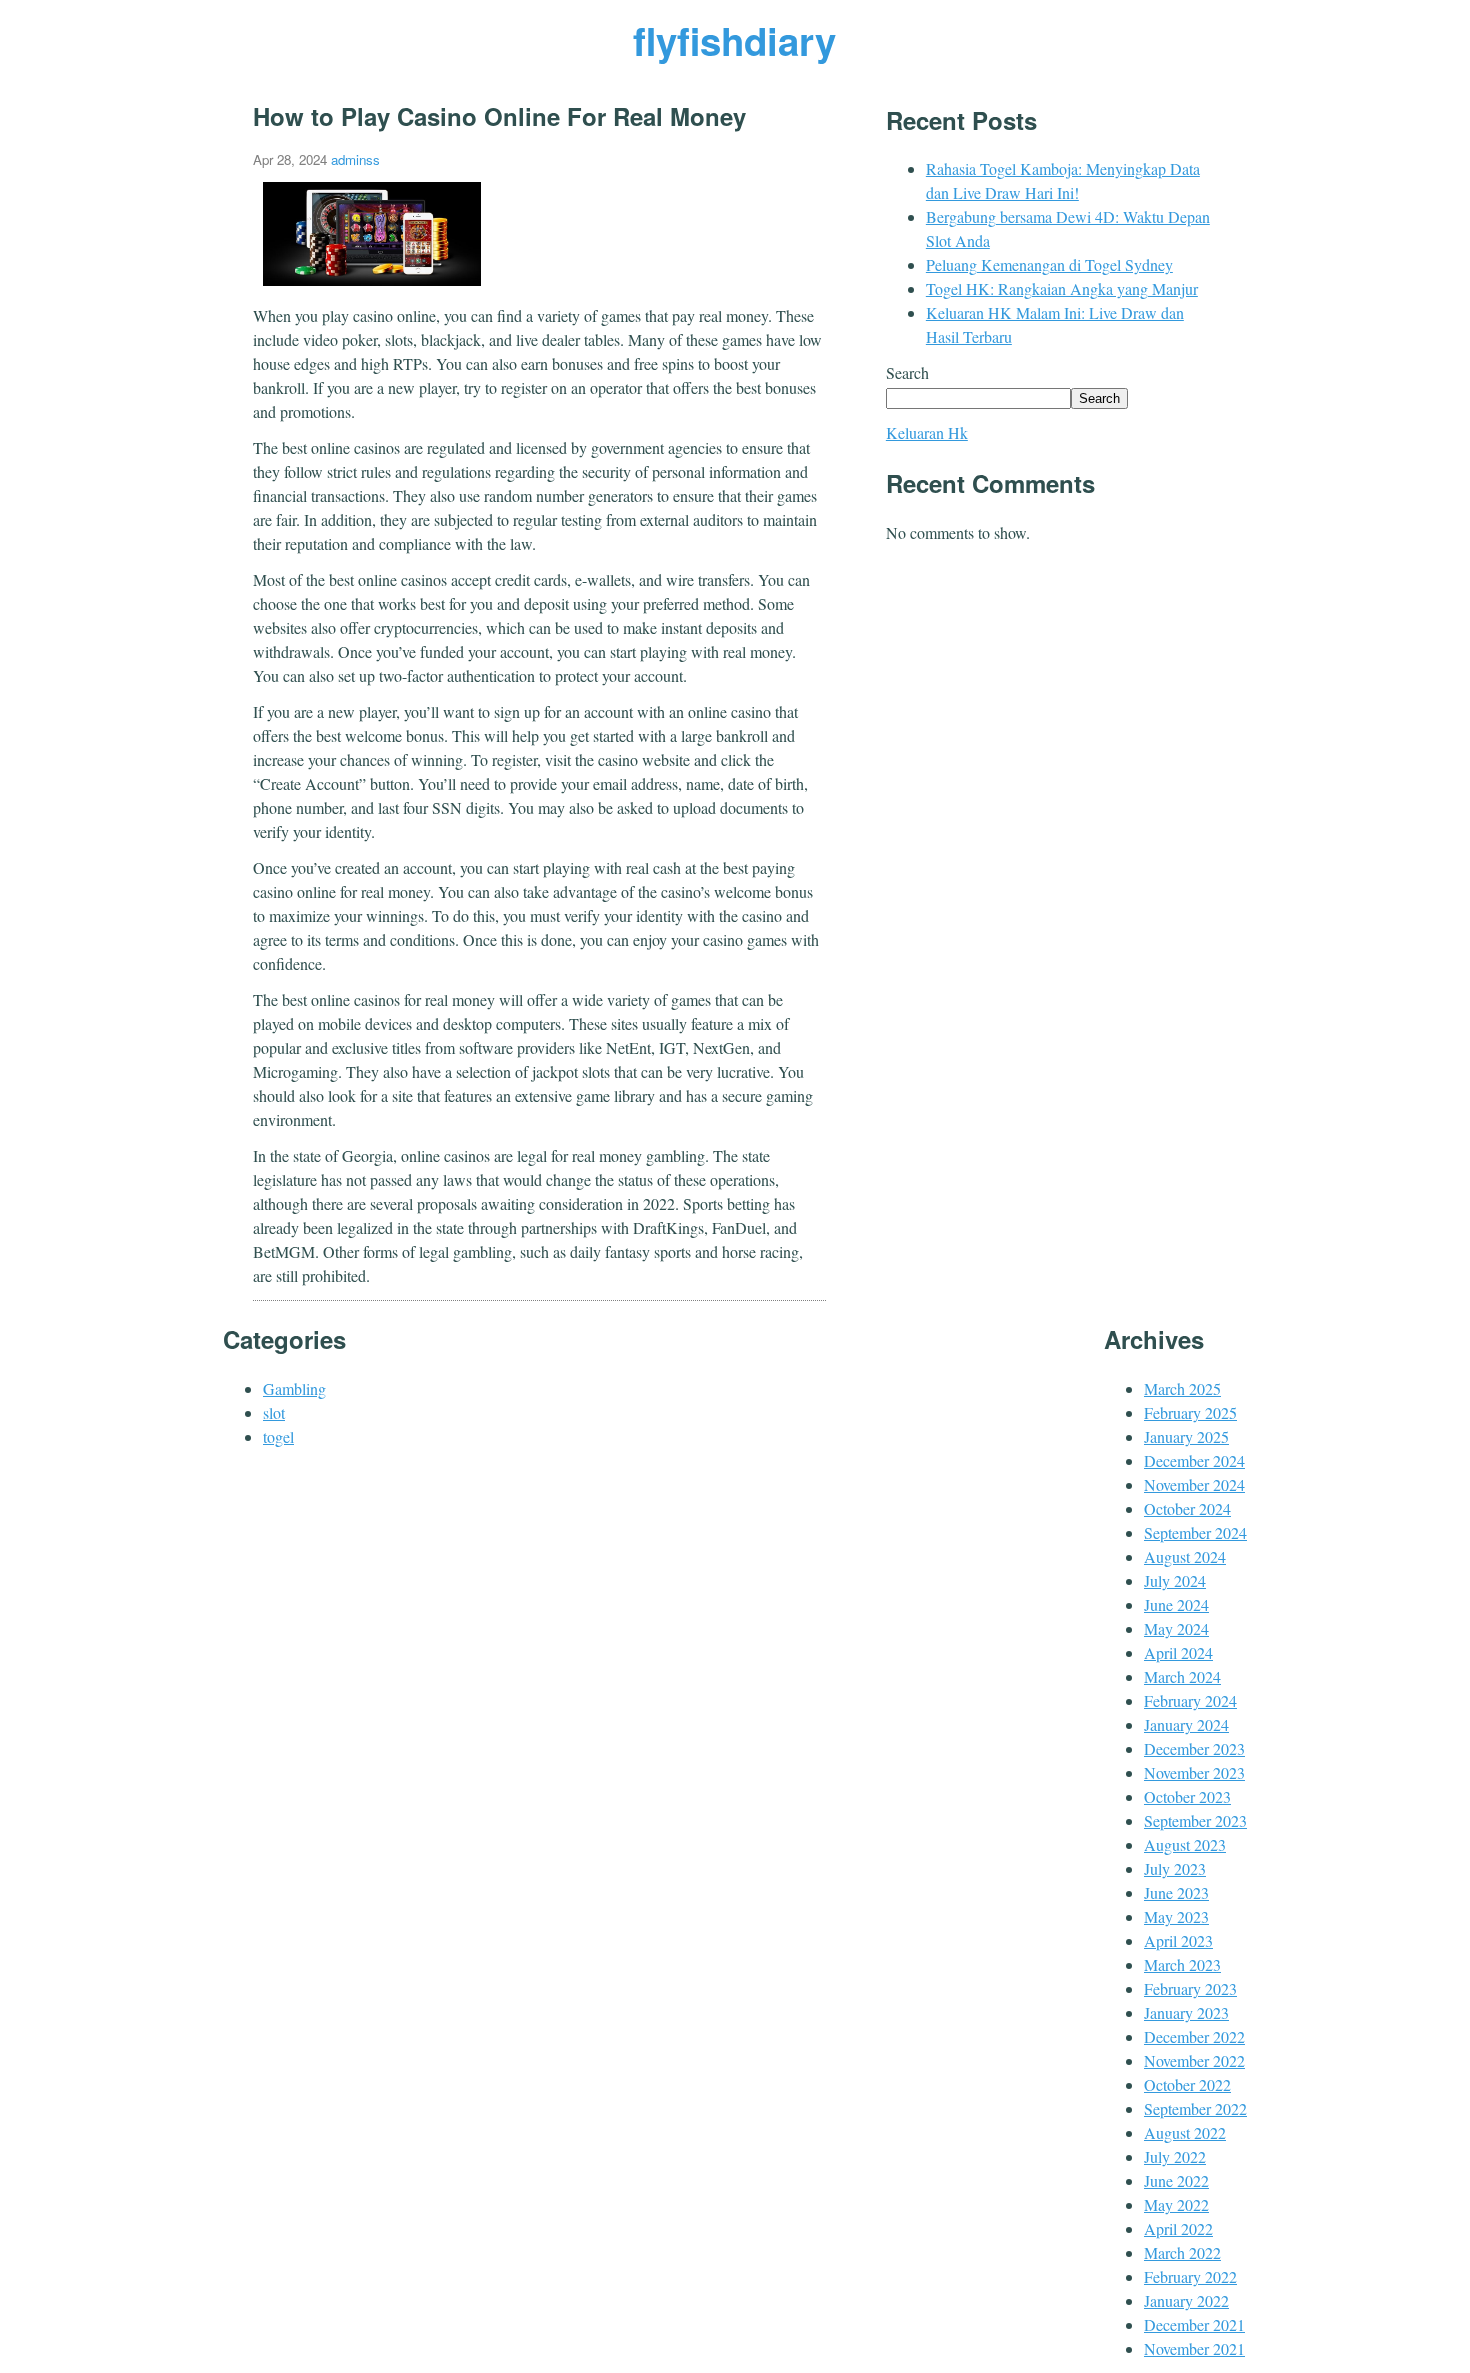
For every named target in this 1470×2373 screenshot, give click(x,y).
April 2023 (1178, 1940)
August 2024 (1185, 1556)
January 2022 (1186, 2300)
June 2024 (1176, 1604)
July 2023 (1175, 1868)
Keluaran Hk (927, 432)
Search (907, 372)
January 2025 (1186, 1436)
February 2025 (1190, 1412)
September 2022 (1195, 2108)
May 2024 (1176, 1628)
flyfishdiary (734, 40)
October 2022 (1187, 2084)
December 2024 (1194, 1460)
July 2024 (1175, 1580)
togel (278, 1436)
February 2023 (1190, 1988)
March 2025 (1182, 1388)
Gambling (294, 1388)
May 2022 (1176, 2204)
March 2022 (1182, 2252)
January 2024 (1186, 1724)
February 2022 (1190, 2276)
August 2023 (1185, 1844)
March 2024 (1182, 1676)
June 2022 (1176, 2180)
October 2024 (1187, 1508)
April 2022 (1178, 2228)
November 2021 (1194, 2348)
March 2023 (1182, 1964)
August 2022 (1185, 2132)
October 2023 (1187, 1796)
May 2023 (1176, 1916)
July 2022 (1175, 2156)
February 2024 (1190, 1700)
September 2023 (1195, 1820)
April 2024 (1178, 1652)
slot (274, 1412)
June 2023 (1176, 1892)
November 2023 (1194, 1772)
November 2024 (1194, 1484)
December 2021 (1194, 2324)
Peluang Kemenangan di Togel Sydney (1049, 264)
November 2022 (1194, 2060)
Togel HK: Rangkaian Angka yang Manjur (1062, 288)
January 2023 (1186, 2012)
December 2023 (1194, 1748)
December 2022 (1194, 2036)
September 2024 (1195, 1532)
